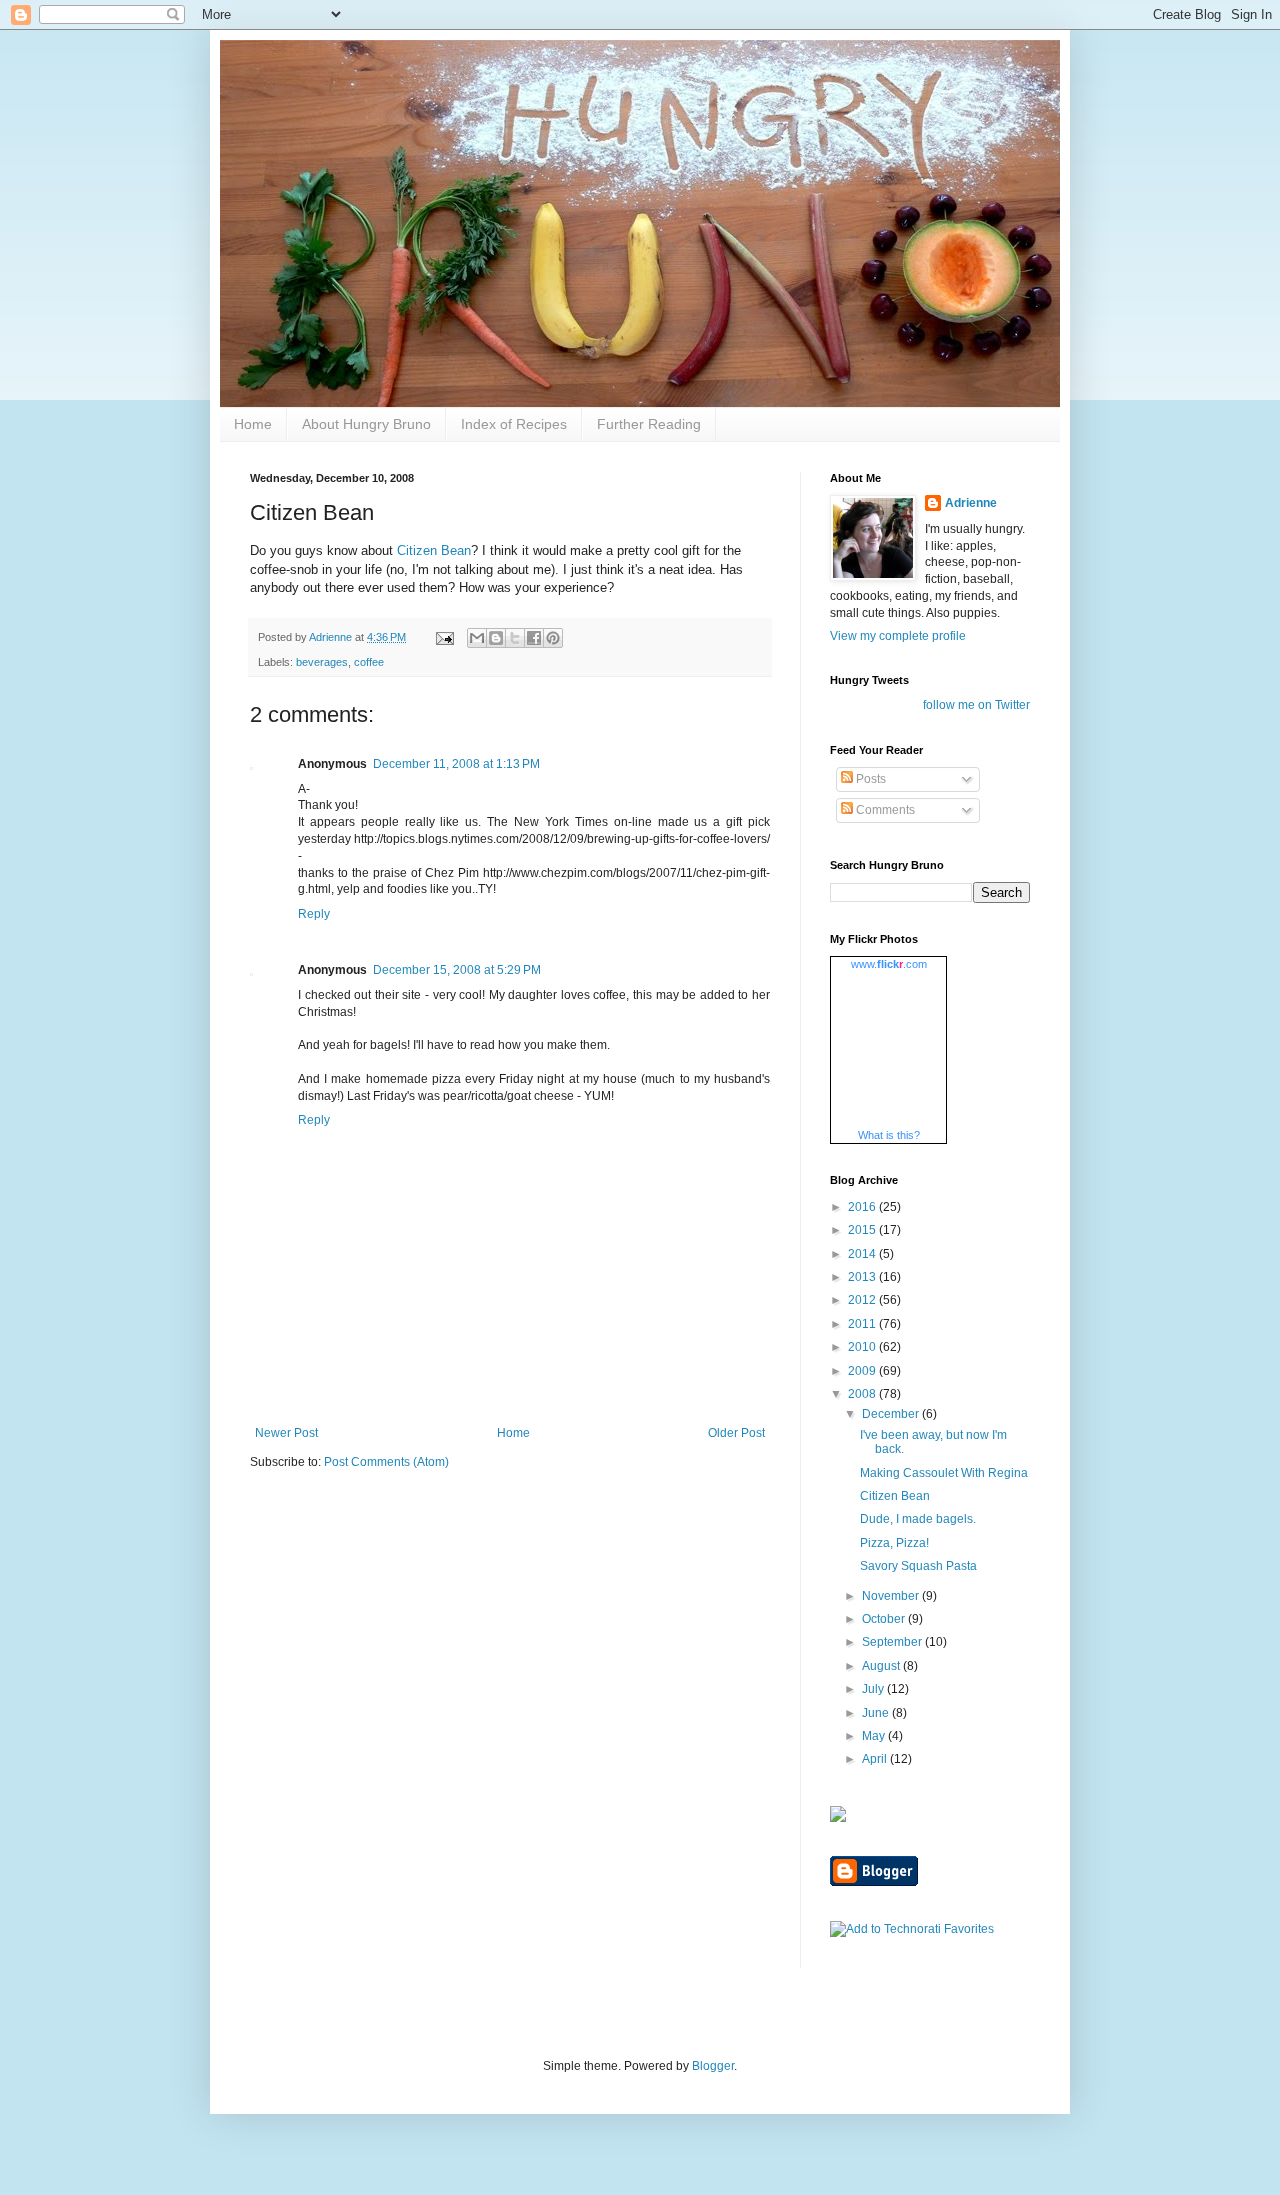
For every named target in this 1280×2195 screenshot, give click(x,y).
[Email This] (477, 638)
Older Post (736, 1433)
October (885, 1619)
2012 (863, 1300)
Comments (884, 810)
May (875, 1736)
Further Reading (649, 424)
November (892, 1596)
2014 (863, 1254)
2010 (863, 1347)
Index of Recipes (514, 424)
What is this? (889, 1135)
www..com (889, 964)
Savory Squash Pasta (918, 1566)
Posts (869, 779)
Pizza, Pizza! (894, 1543)
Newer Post (286, 1433)
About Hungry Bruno (366, 424)
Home (253, 424)
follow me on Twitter (976, 705)
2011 (863, 1324)
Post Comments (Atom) (386, 1462)
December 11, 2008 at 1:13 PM (456, 764)
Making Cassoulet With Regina (944, 1473)
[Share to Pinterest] (553, 638)
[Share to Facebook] (534, 638)
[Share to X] (515, 638)
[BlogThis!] (496, 638)
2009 (863, 1371)
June (877, 1713)
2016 (863, 1207)
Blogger (713, 2066)
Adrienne (971, 503)
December (892, 1414)
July (874, 1689)
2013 (863, 1277)
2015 (863, 1230)
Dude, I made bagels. (918, 1519)
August (882, 1666)
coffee (369, 662)
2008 (863, 1394)
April (876, 1759)
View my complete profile (898, 636)
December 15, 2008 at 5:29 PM (457, 970)
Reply (314, 914)
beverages (322, 662)
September (893, 1642)
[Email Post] (444, 637)
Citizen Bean (434, 550)
